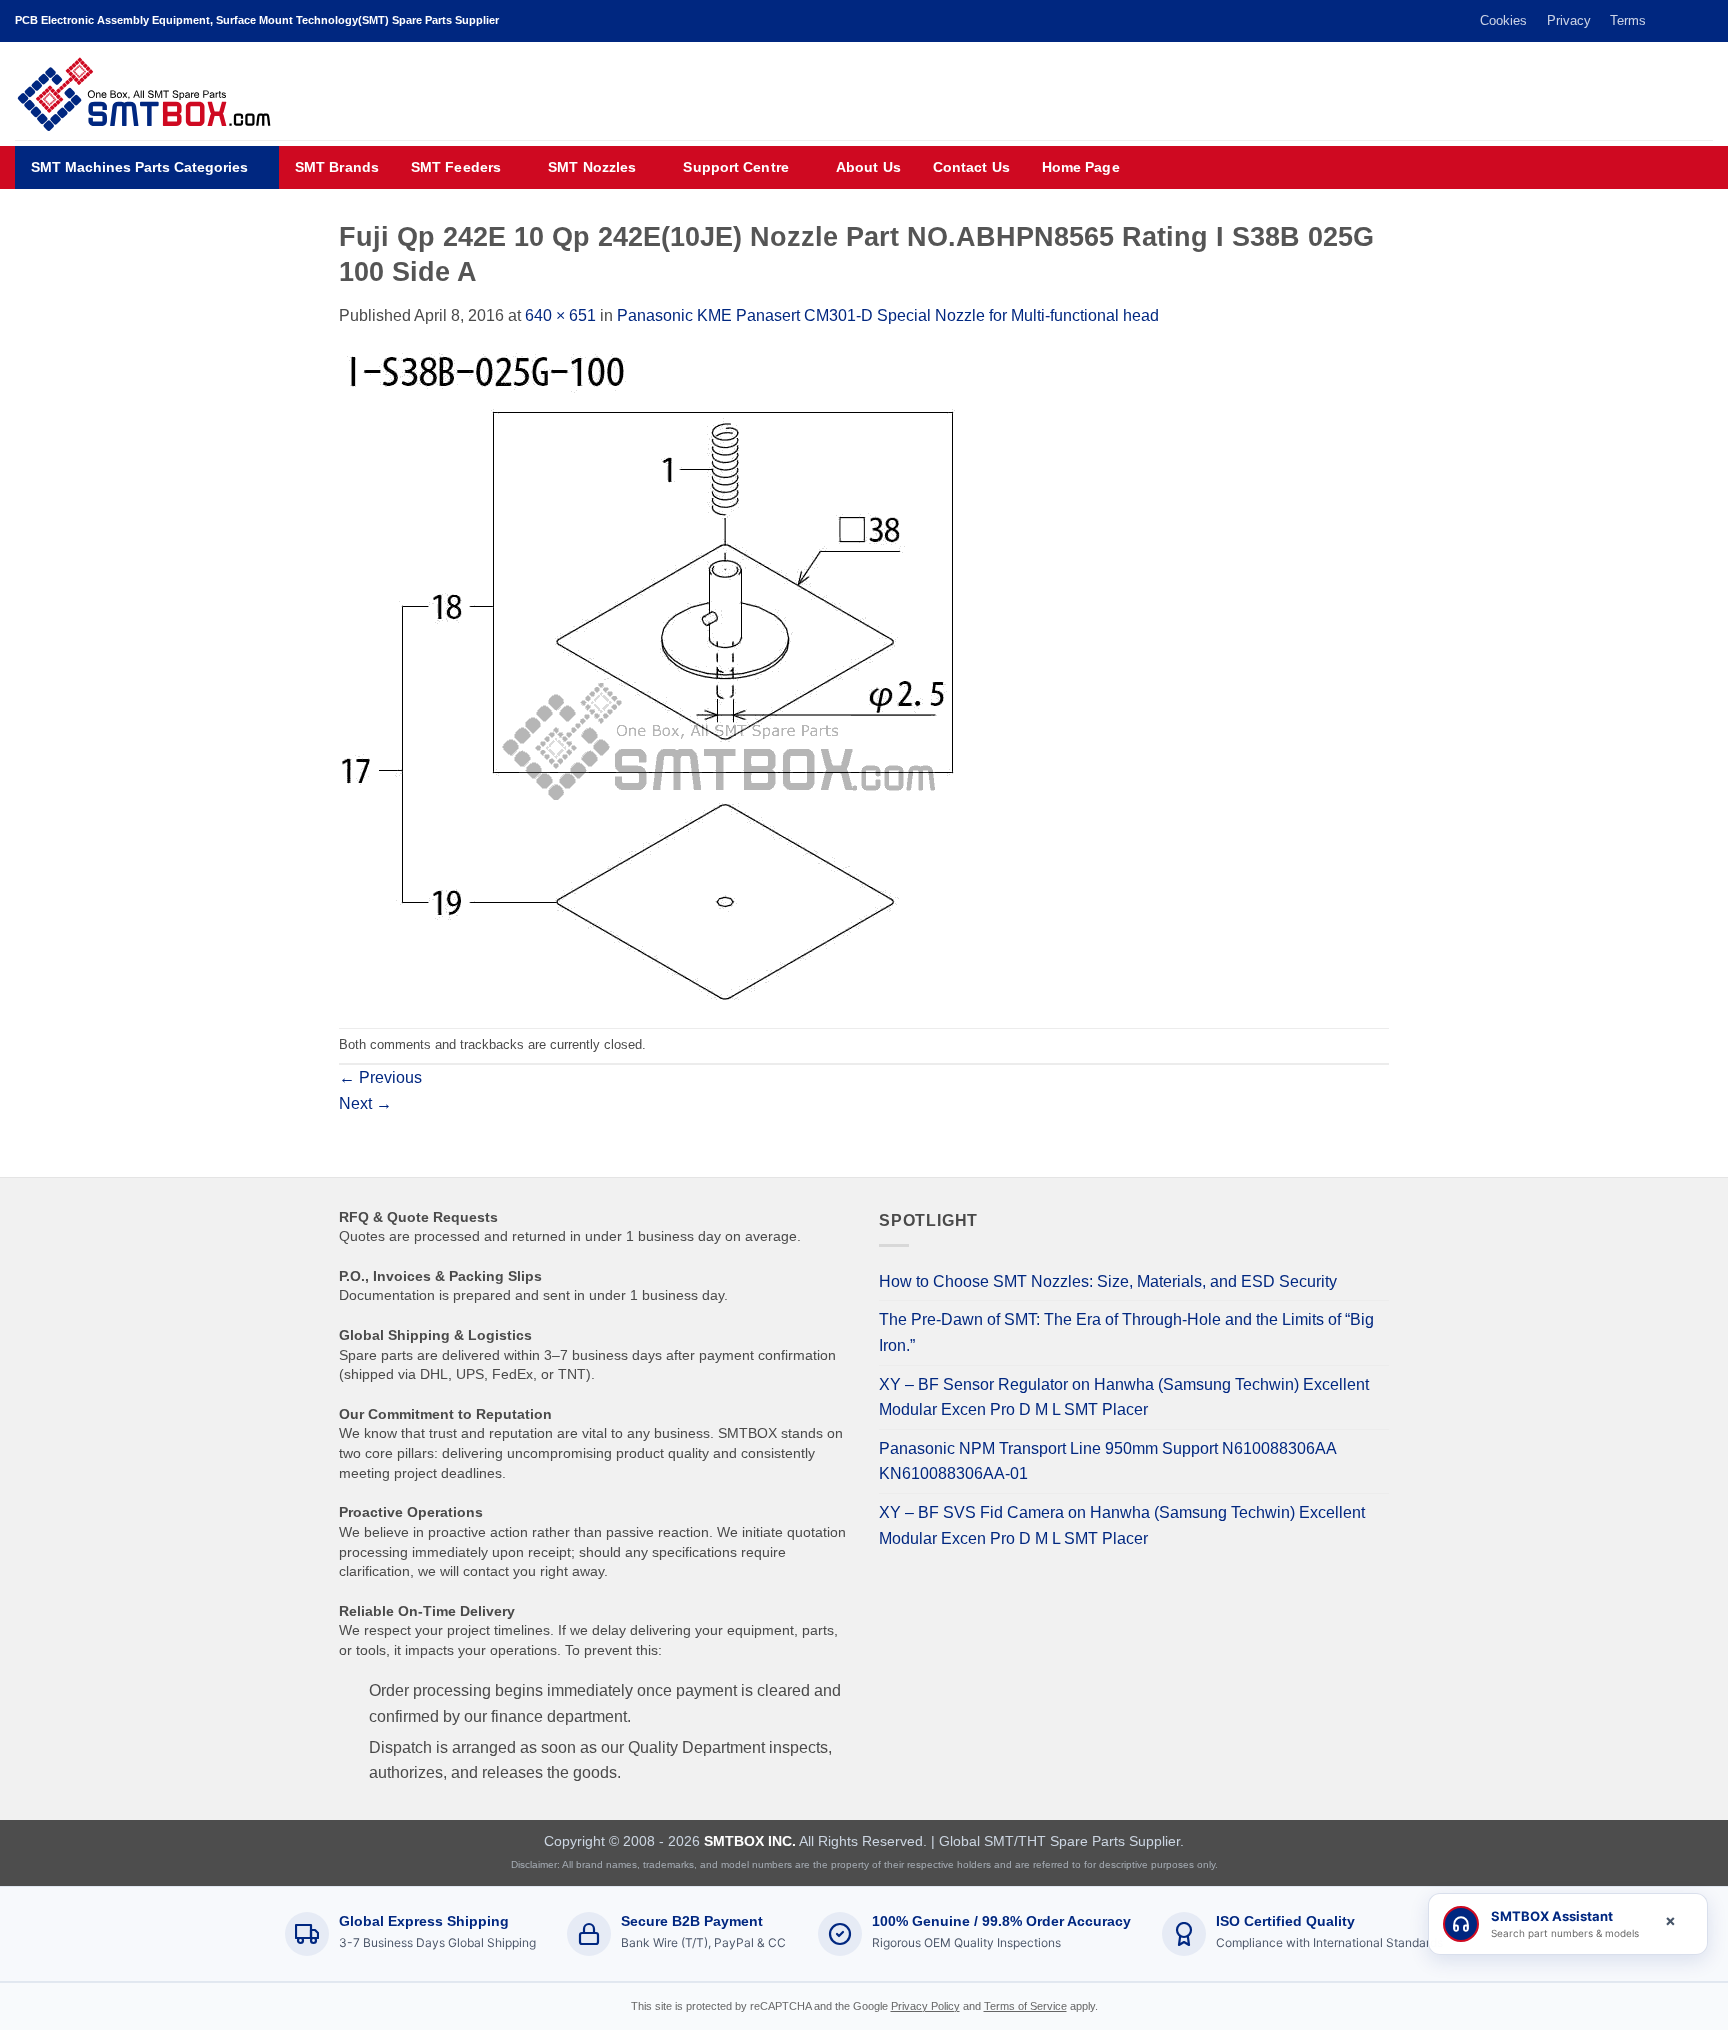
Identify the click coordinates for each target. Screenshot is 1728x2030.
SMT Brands (337, 167)
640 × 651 (560, 315)
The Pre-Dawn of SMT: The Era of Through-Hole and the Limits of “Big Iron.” (1126, 1332)
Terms (1628, 20)
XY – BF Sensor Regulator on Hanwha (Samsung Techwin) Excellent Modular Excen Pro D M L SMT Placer (1124, 1397)
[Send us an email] (1684, 21)
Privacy (1569, 20)
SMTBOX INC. (750, 1841)
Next (365, 1103)
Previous (380, 1077)
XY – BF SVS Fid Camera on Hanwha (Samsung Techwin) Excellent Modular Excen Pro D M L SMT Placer (1122, 1525)
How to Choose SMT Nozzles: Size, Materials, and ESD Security (1108, 1281)
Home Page (1081, 167)
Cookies (1503, 20)
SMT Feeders (456, 167)
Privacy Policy (925, 2006)
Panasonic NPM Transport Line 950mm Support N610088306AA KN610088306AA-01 (1107, 1461)
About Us (868, 167)
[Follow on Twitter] (1665, 21)
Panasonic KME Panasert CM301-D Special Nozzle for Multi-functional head (888, 315)
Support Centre (735, 167)
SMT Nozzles (592, 167)
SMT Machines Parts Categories (139, 167)
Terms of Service (1025, 2006)
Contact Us (971, 167)
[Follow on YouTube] (1703, 21)
